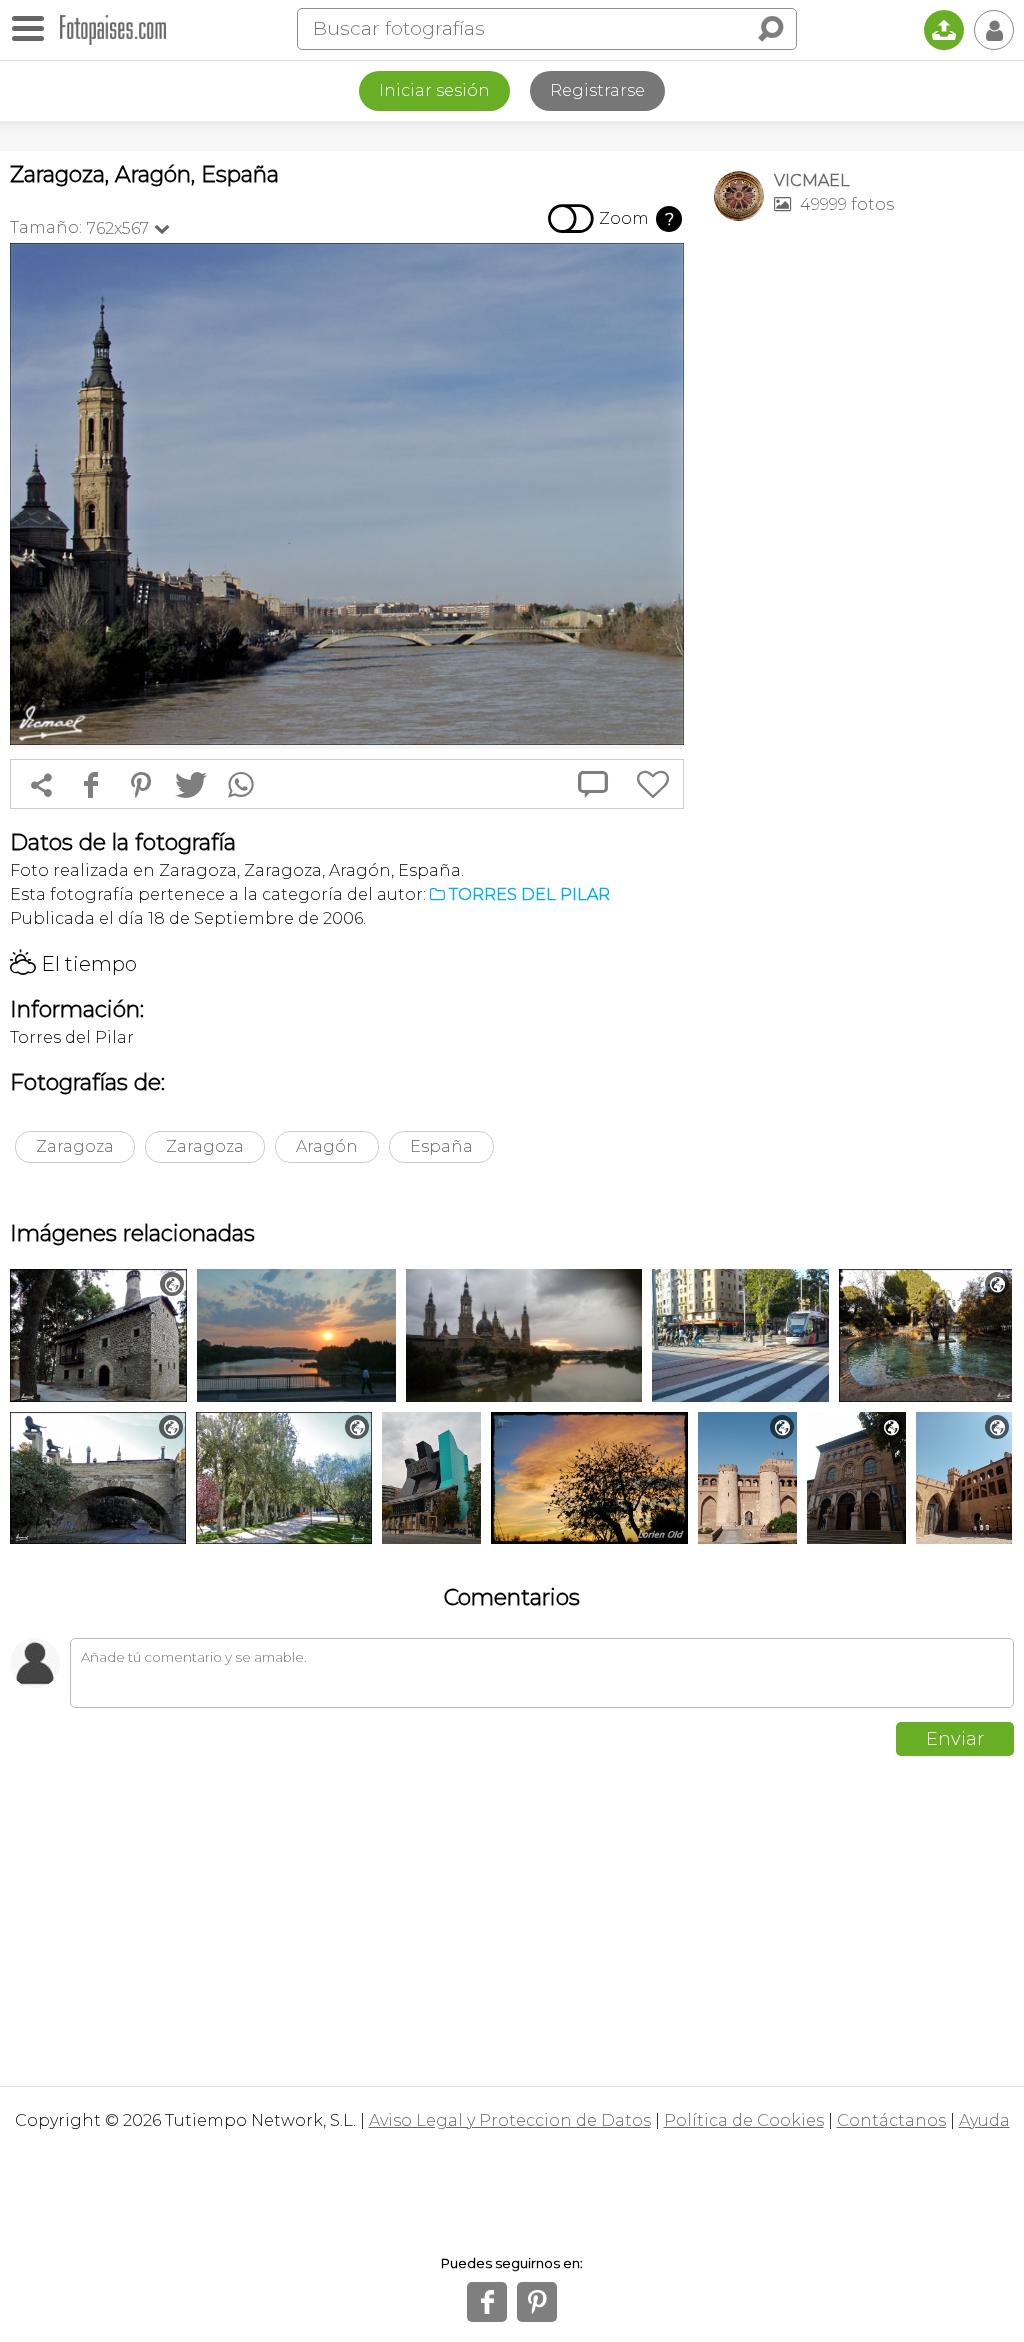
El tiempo (73, 964)
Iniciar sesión (434, 90)
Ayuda (984, 2120)
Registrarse (597, 90)
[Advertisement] (864, 376)
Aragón (327, 1146)
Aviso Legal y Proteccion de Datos (510, 2120)
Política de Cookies (744, 2120)
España (441, 1146)
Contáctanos (891, 2120)
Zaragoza (75, 1146)
